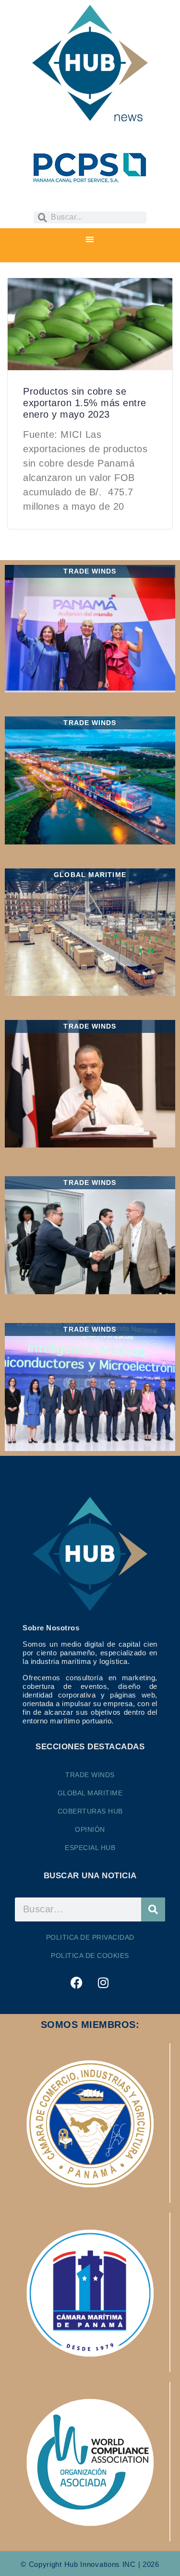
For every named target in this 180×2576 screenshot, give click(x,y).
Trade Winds (90, 1775)
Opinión (90, 1829)
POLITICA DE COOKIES (90, 1955)
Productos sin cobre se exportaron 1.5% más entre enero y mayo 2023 (85, 403)
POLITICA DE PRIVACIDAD (90, 1937)
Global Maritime (90, 1793)
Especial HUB (90, 1848)
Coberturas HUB (90, 1811)
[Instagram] (103, 1983)
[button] (90, 240)
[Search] (153, 1909)
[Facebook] (77, 1983)
